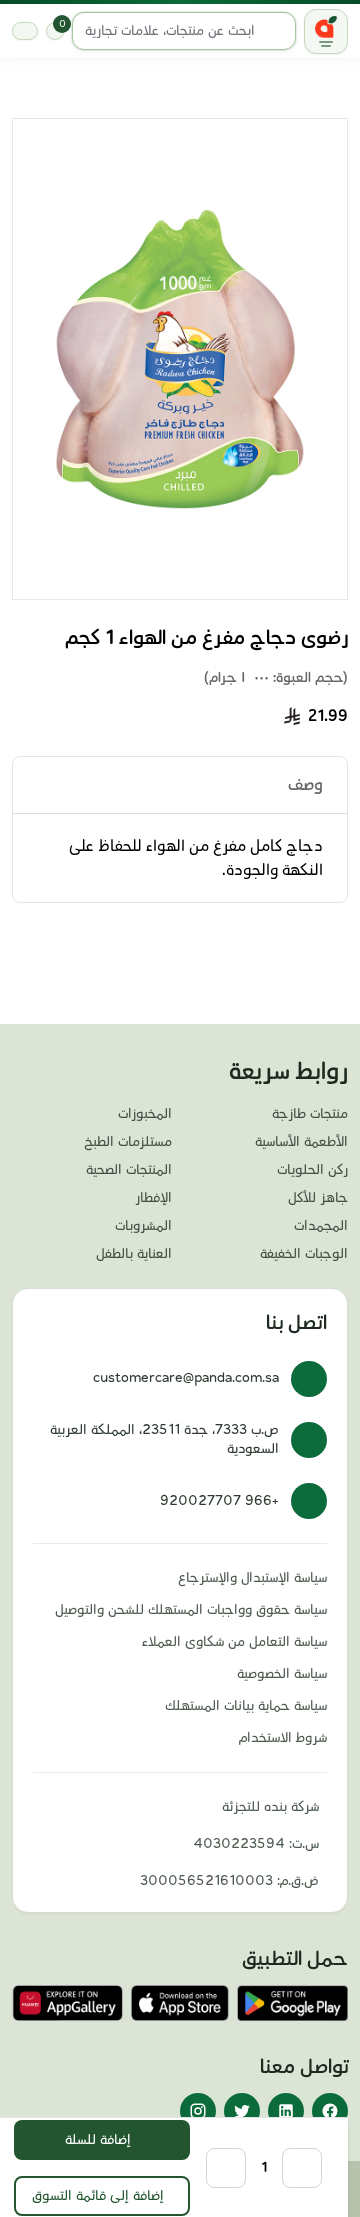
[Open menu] (326, 31)
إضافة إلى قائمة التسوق (98, 2196)
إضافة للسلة (98, 2140)
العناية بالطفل (134, 1254)
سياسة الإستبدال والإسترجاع (252, 1578)
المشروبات (143, 1226)
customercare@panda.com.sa (186, 1378)
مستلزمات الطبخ (128, 1142)
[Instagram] (198, 2111)
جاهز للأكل (318, 1198)
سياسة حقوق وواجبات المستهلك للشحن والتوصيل (191, 1610)
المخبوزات (145, 1114)
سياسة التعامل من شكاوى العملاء (234, 1642)
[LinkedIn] (286, 2111)
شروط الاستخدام (283, 1738)
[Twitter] (242, 2111)
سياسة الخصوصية (282, 1674)
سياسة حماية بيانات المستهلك (246, 1706)
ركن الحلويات (312, 1170)
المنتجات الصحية (129, 1170)
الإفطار (153, 1198)
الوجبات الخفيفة (304, 1254)
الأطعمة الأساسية (301, 1142)
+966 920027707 (219, 1501)
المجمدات (321, 1226)
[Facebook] (330, 2111)
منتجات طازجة (310, 1114)
